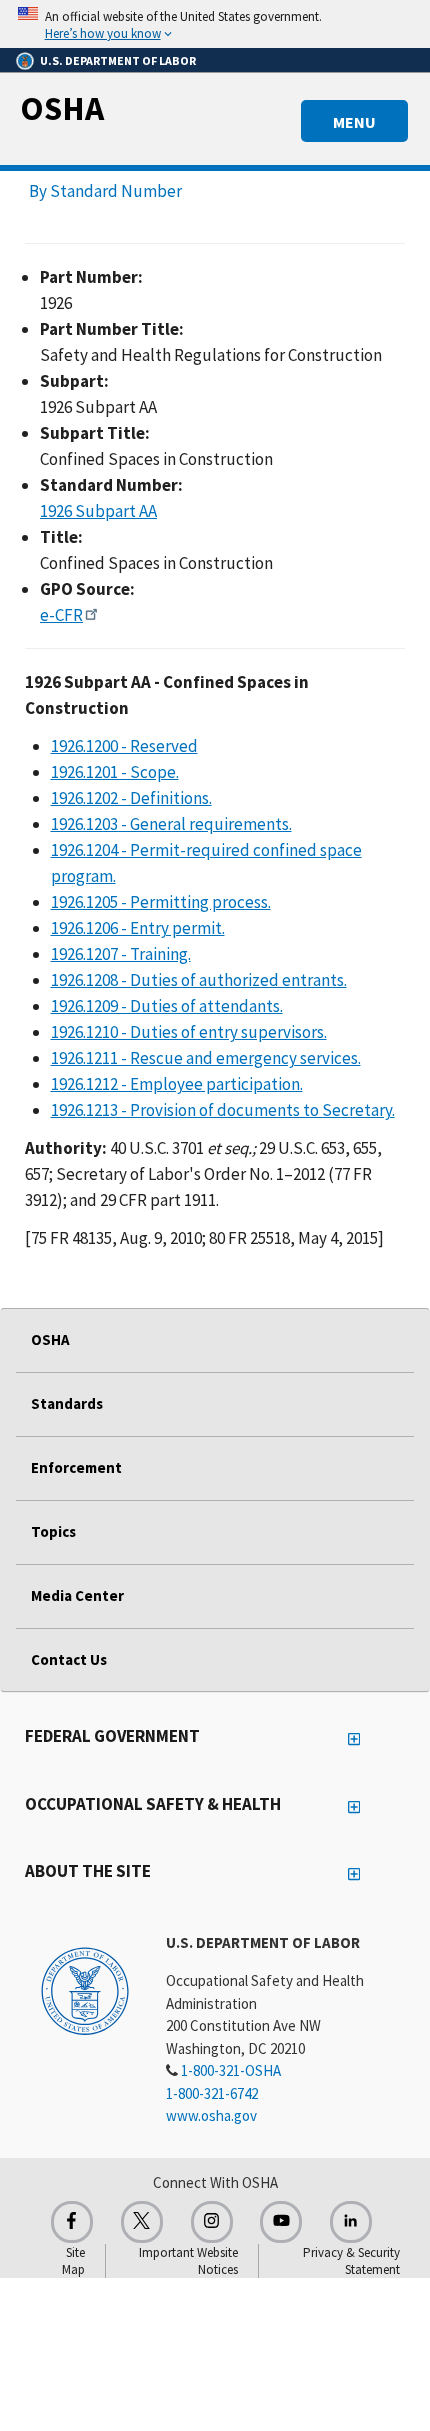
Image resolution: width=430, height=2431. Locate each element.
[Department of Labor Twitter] (142, 2222)
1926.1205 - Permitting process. (161, 902)
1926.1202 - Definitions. (131, 798)
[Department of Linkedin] (351, 2222)
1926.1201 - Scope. (115, 772)
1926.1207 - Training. (121, 954)
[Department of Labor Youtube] (281, 2222)
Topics (53, 1531)
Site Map (73, 2261)
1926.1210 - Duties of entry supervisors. (189, 1032)
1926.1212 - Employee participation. (177, 1084)
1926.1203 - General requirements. (171, 824)
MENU (354, 122)
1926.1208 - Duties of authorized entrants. (199, 980)
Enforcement (76, 1467)
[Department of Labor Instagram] (212, 2222)
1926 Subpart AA (98, 511)
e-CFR (61, 615)
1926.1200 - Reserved (124, 746)
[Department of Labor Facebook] (72, 2222)
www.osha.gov (211, 2115)
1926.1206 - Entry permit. (138, 928)
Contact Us (69, 1659)
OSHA (62, 108)
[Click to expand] (215, 24)
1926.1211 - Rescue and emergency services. (206, 1058)
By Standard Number (105, 191)
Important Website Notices (188, 2261)
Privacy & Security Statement (351, 2261)
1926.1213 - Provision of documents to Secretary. (223, 1110)
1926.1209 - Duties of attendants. (167, 1006)
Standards (67, 1403)
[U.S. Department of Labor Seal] (85, 1990)
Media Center (77, 1595)
